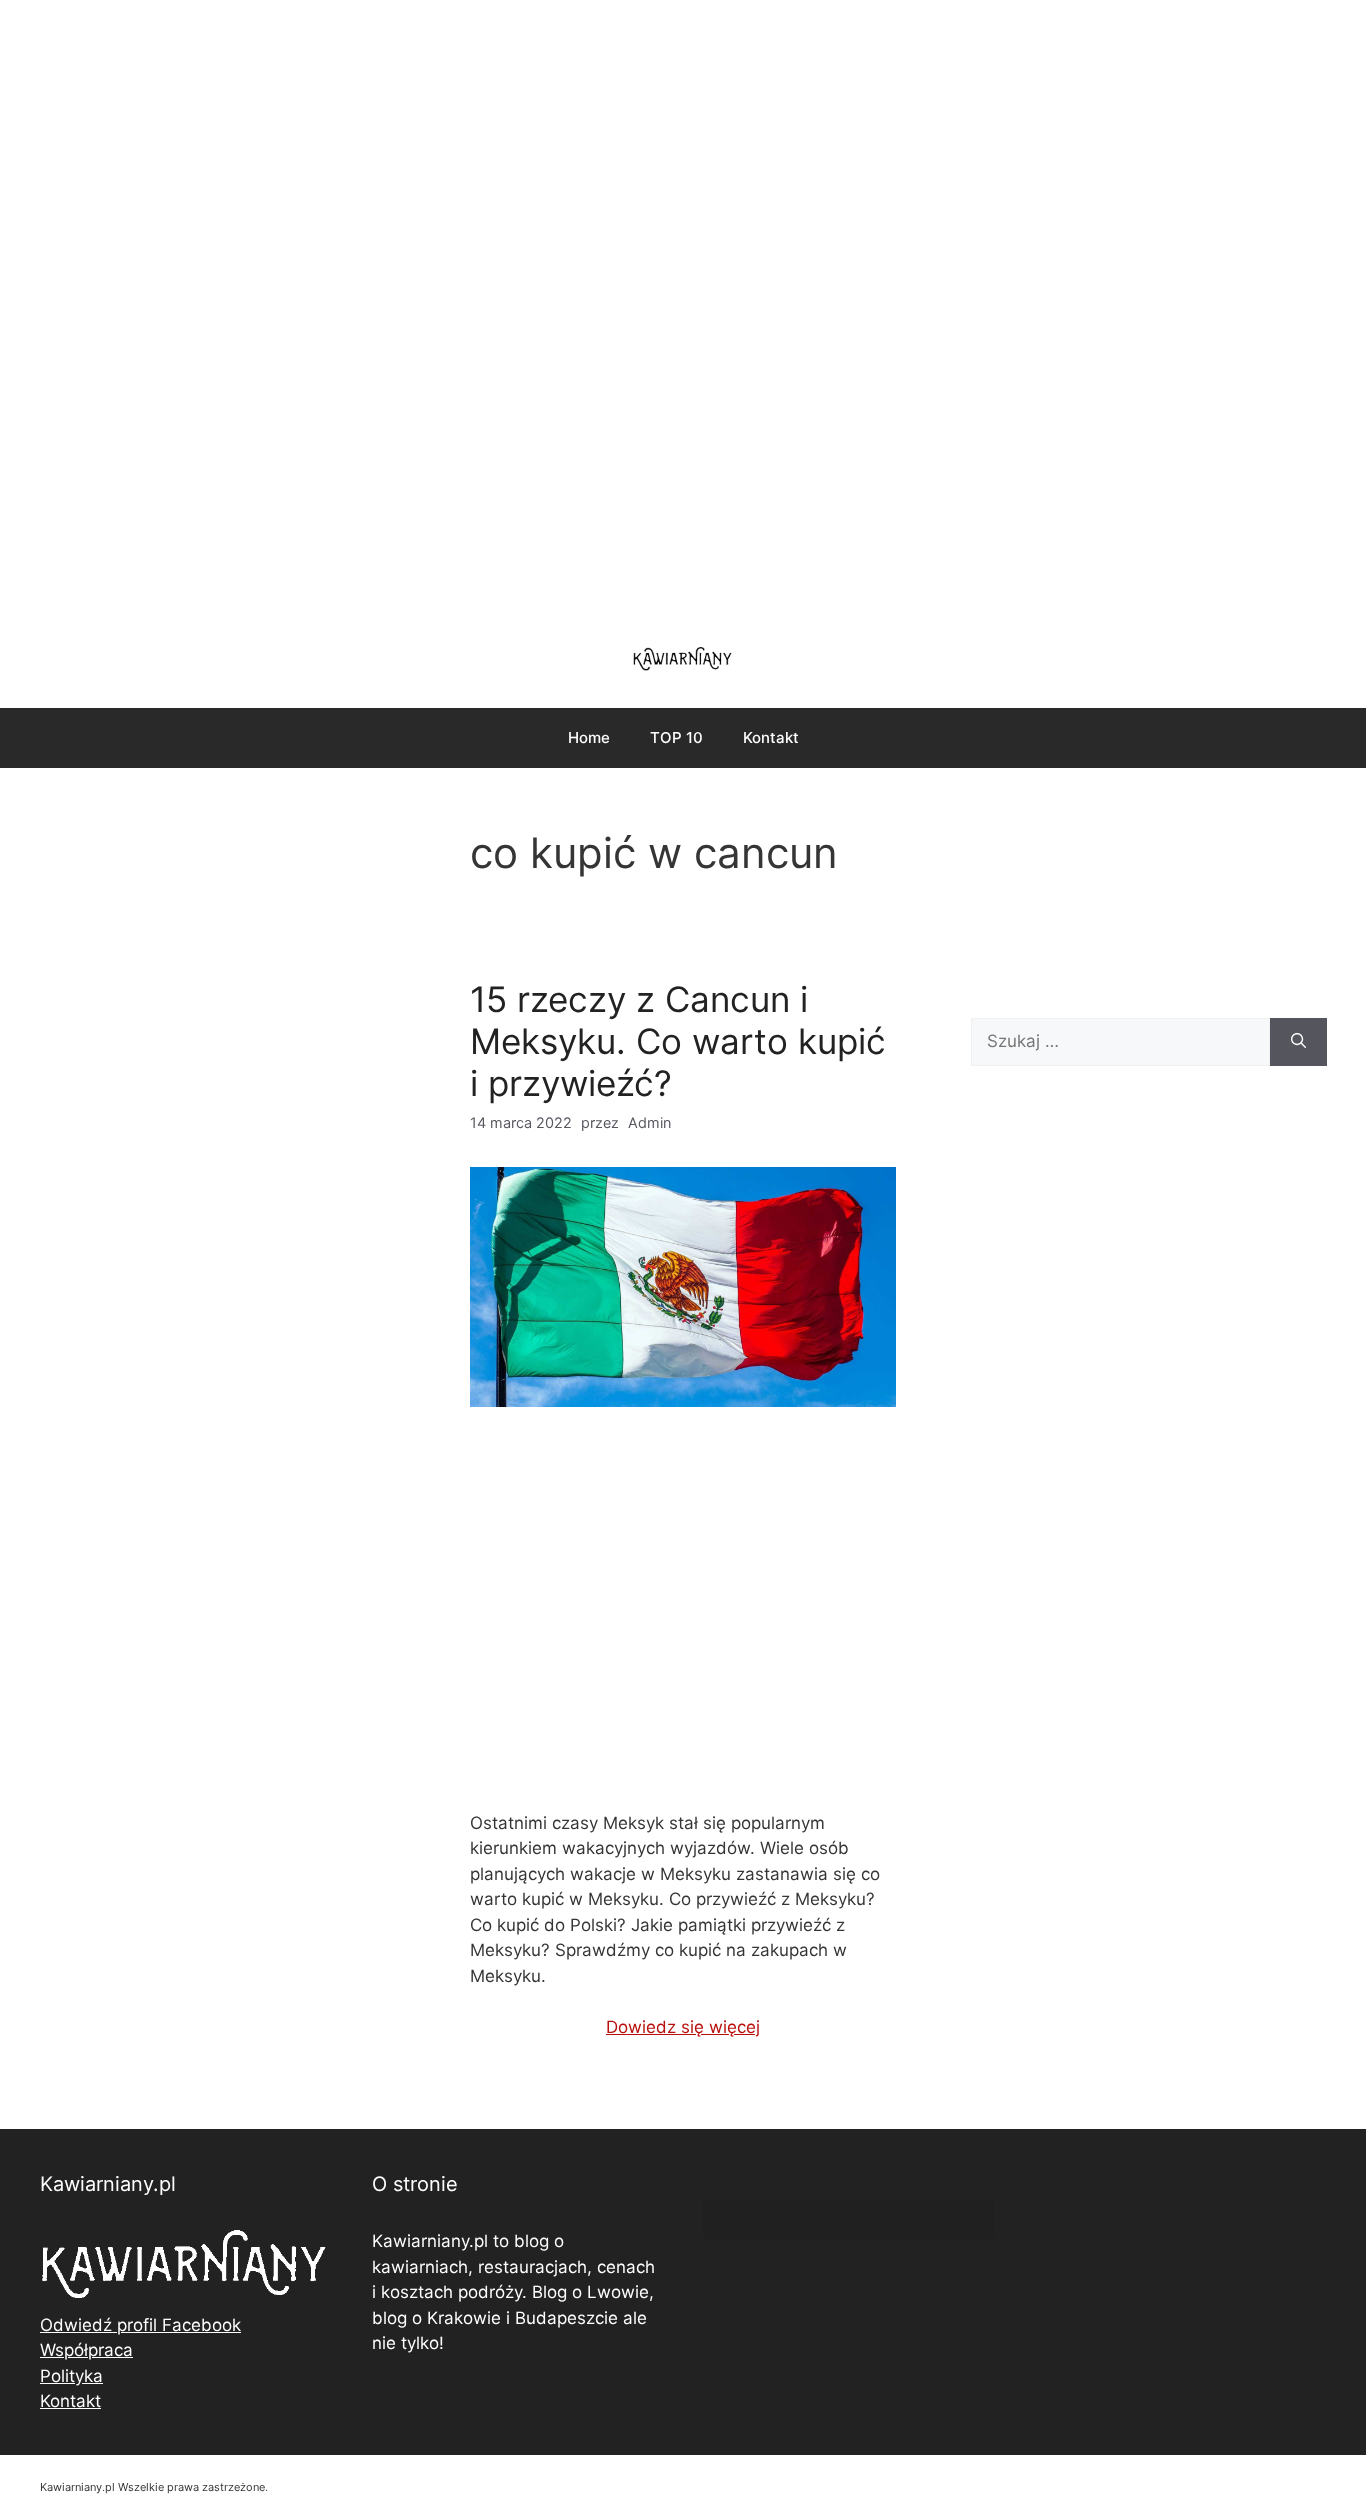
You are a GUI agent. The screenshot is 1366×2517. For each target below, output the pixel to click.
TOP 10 (676, 737)
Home (589, 737)
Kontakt (771, 737)
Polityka (71, 2376)
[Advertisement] (683, 310)
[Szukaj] (1298, 1042)
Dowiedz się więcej (683, 2027)
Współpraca (86, 2350)
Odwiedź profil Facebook (140, 2325)
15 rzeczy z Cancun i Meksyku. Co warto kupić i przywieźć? (678, 1041)
